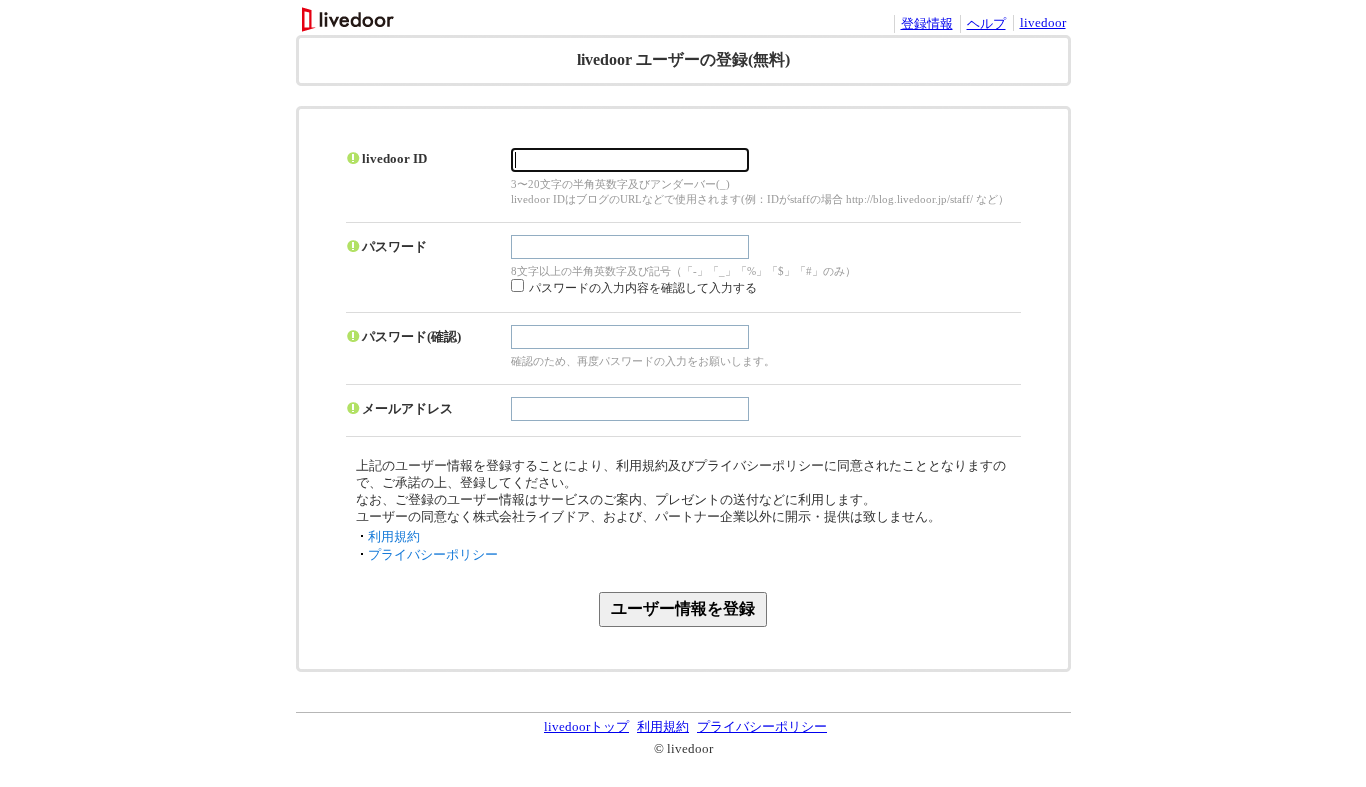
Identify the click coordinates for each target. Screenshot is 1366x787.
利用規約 (394, 536)
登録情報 (927, 23)
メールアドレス (407, 408)
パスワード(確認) (411, 336)
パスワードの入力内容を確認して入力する (643, 288)
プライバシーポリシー (433, 554)
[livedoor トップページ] (349, 26)
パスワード (394, 246)
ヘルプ (986, 23)
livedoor (1043, 22)
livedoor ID (394, 158)
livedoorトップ (586, 726)
